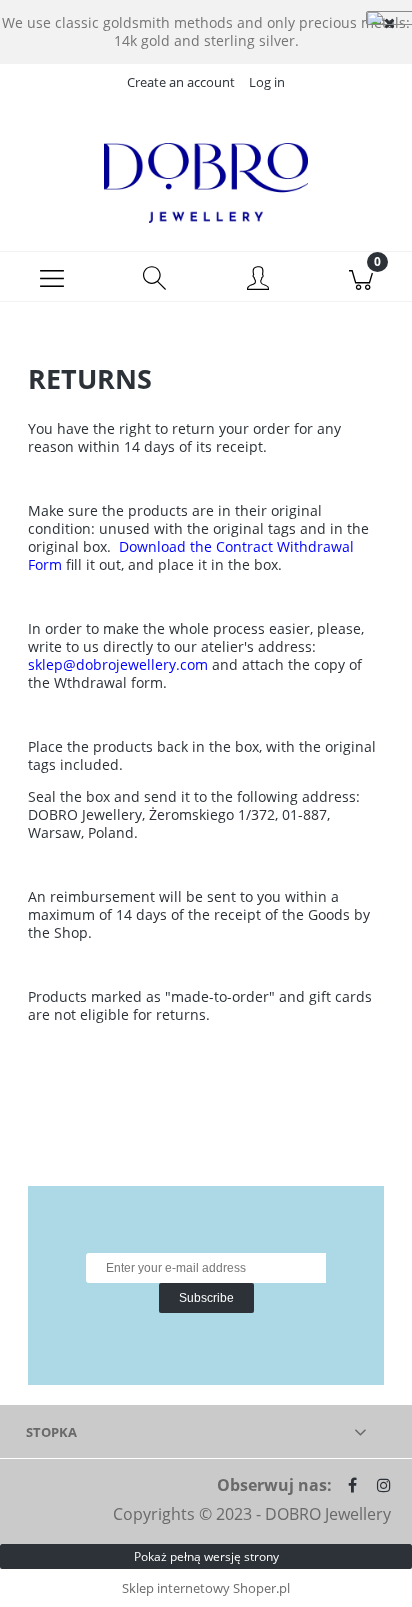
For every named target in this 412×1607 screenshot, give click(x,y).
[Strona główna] (206, 183)
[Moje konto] (257, 280)
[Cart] (360, 277)
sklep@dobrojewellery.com (118, 664)
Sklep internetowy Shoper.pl (206, 1588)
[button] (51, 277)
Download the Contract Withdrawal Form (191, 555)
